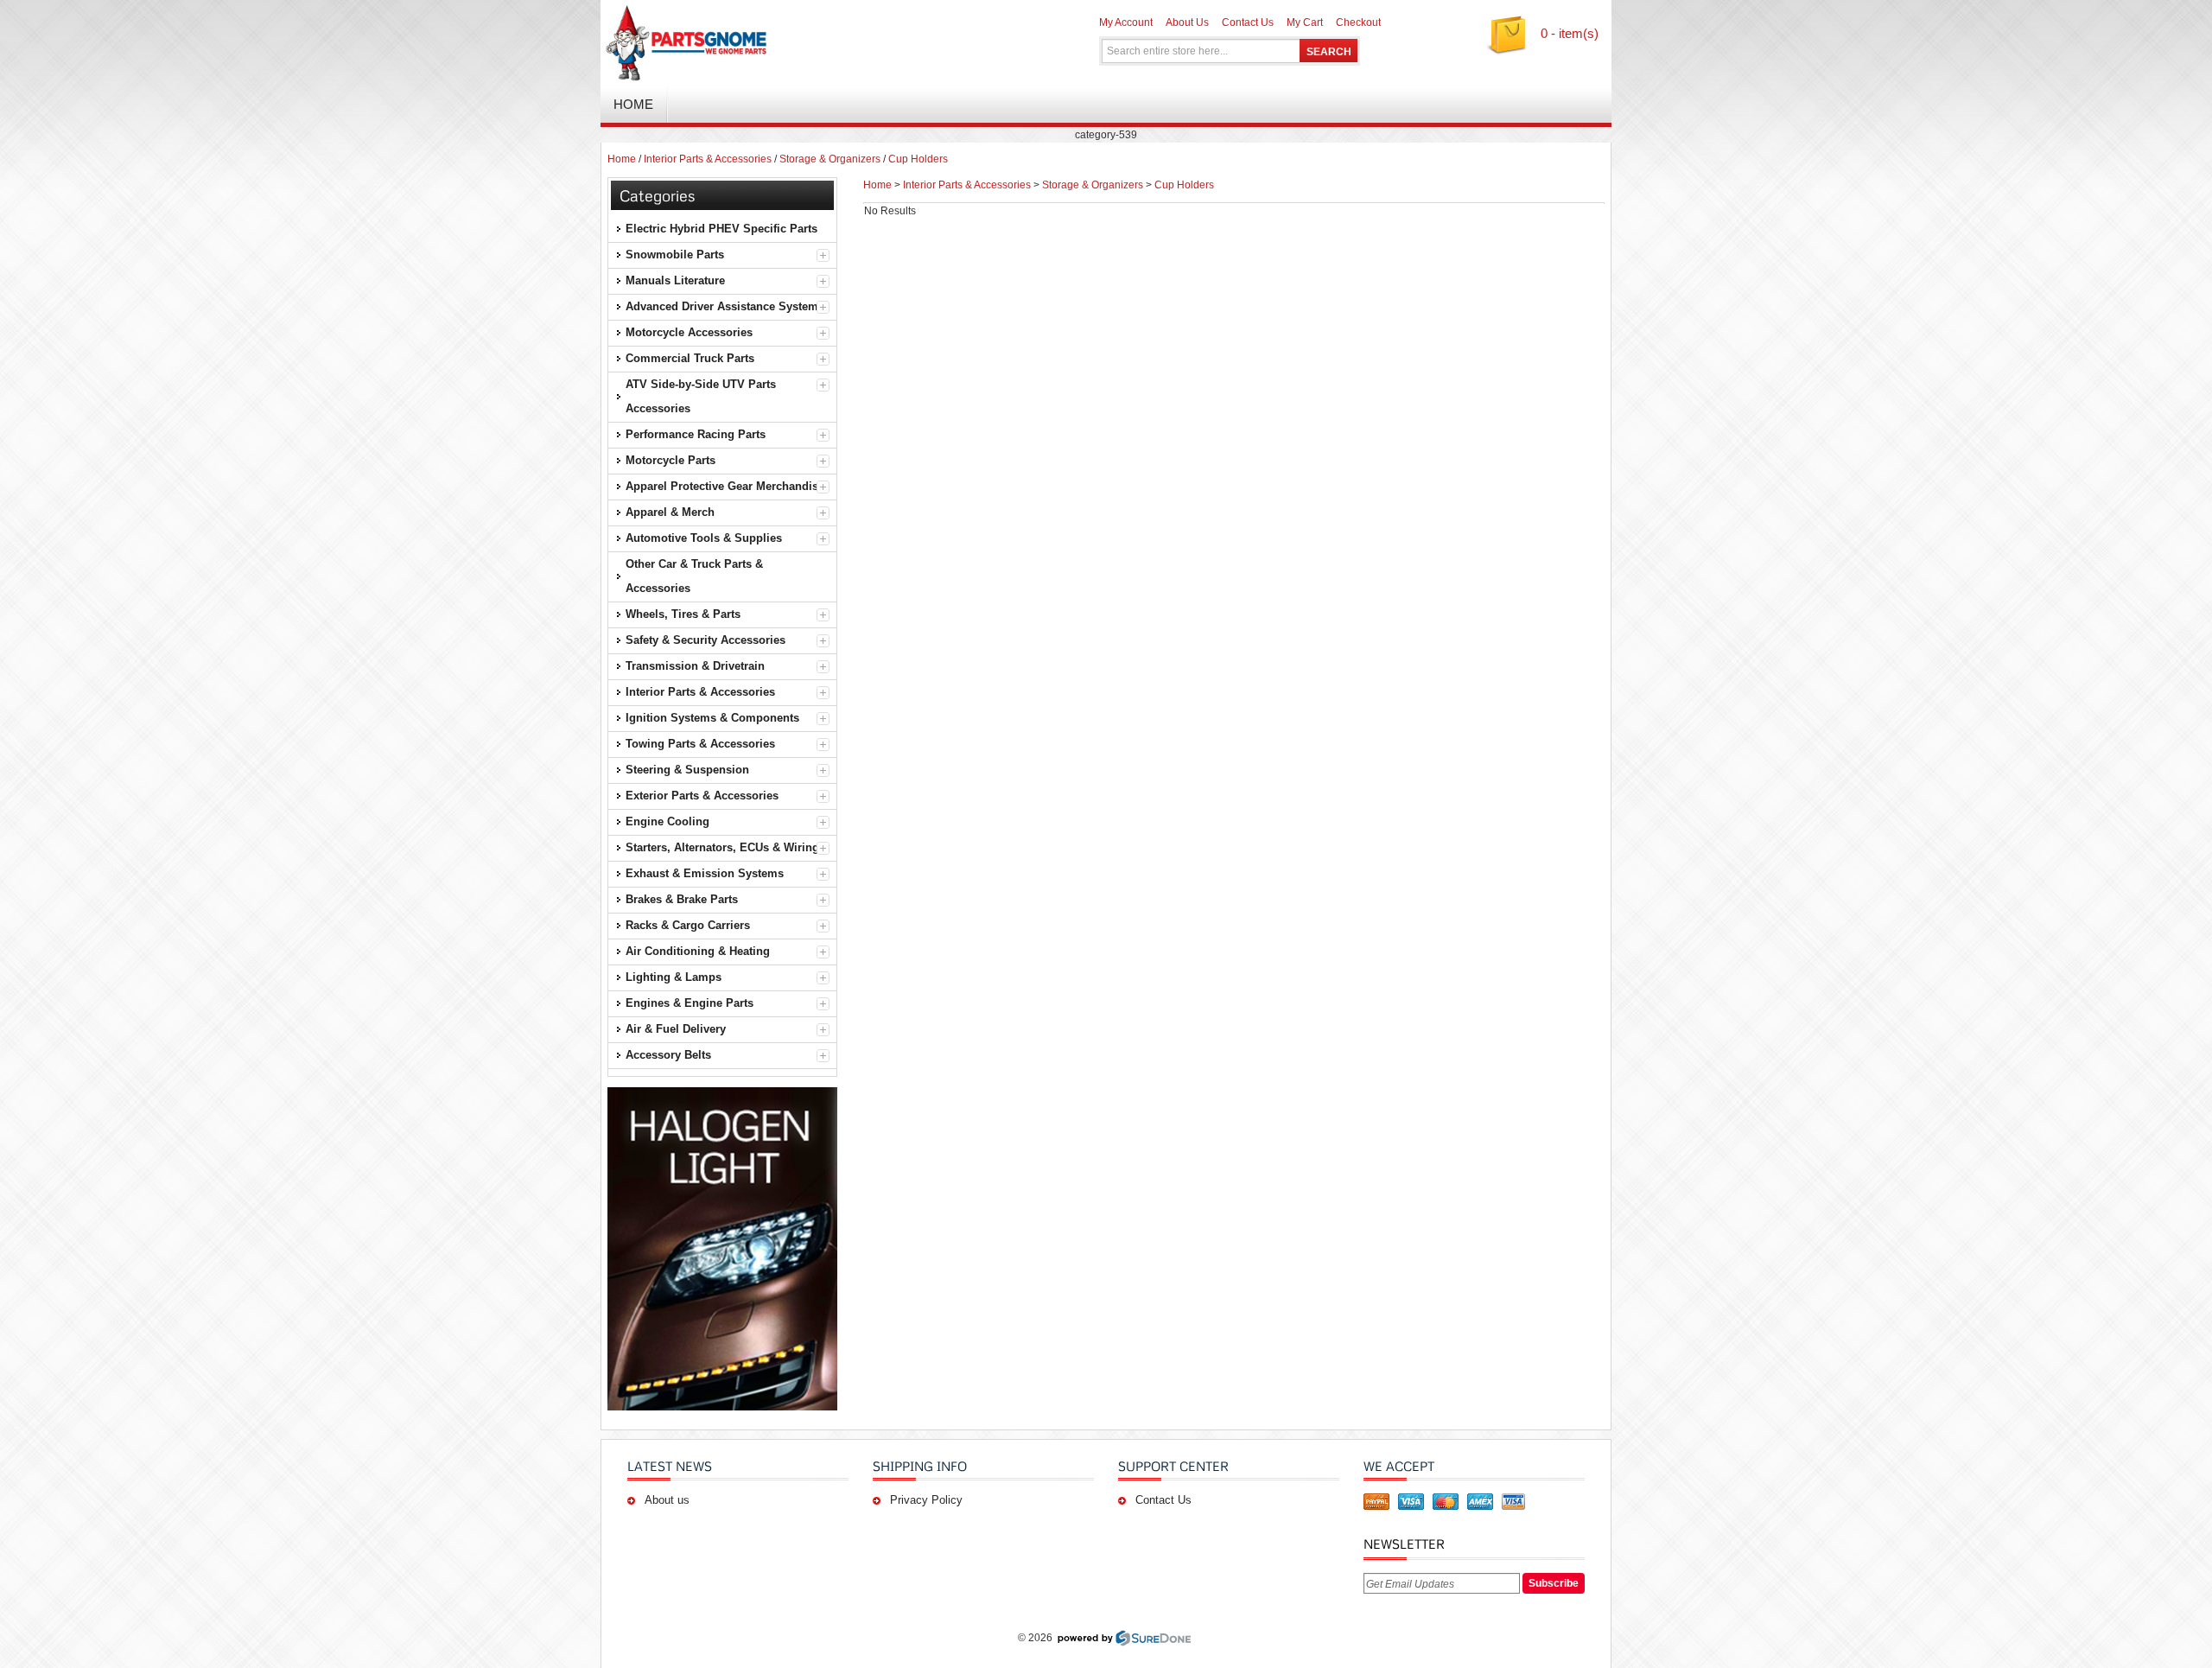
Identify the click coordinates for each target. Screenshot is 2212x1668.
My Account (1126, 22)
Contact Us (1248, 22)
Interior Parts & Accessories (708, 159)
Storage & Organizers (830, 159)
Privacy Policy (926, 1500)
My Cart (1305, 22)
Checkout (1358, 22)
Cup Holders (918, 159)
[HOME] (804, 43)
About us (667, 1500)
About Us (1187, 22)
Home (622, 159)
